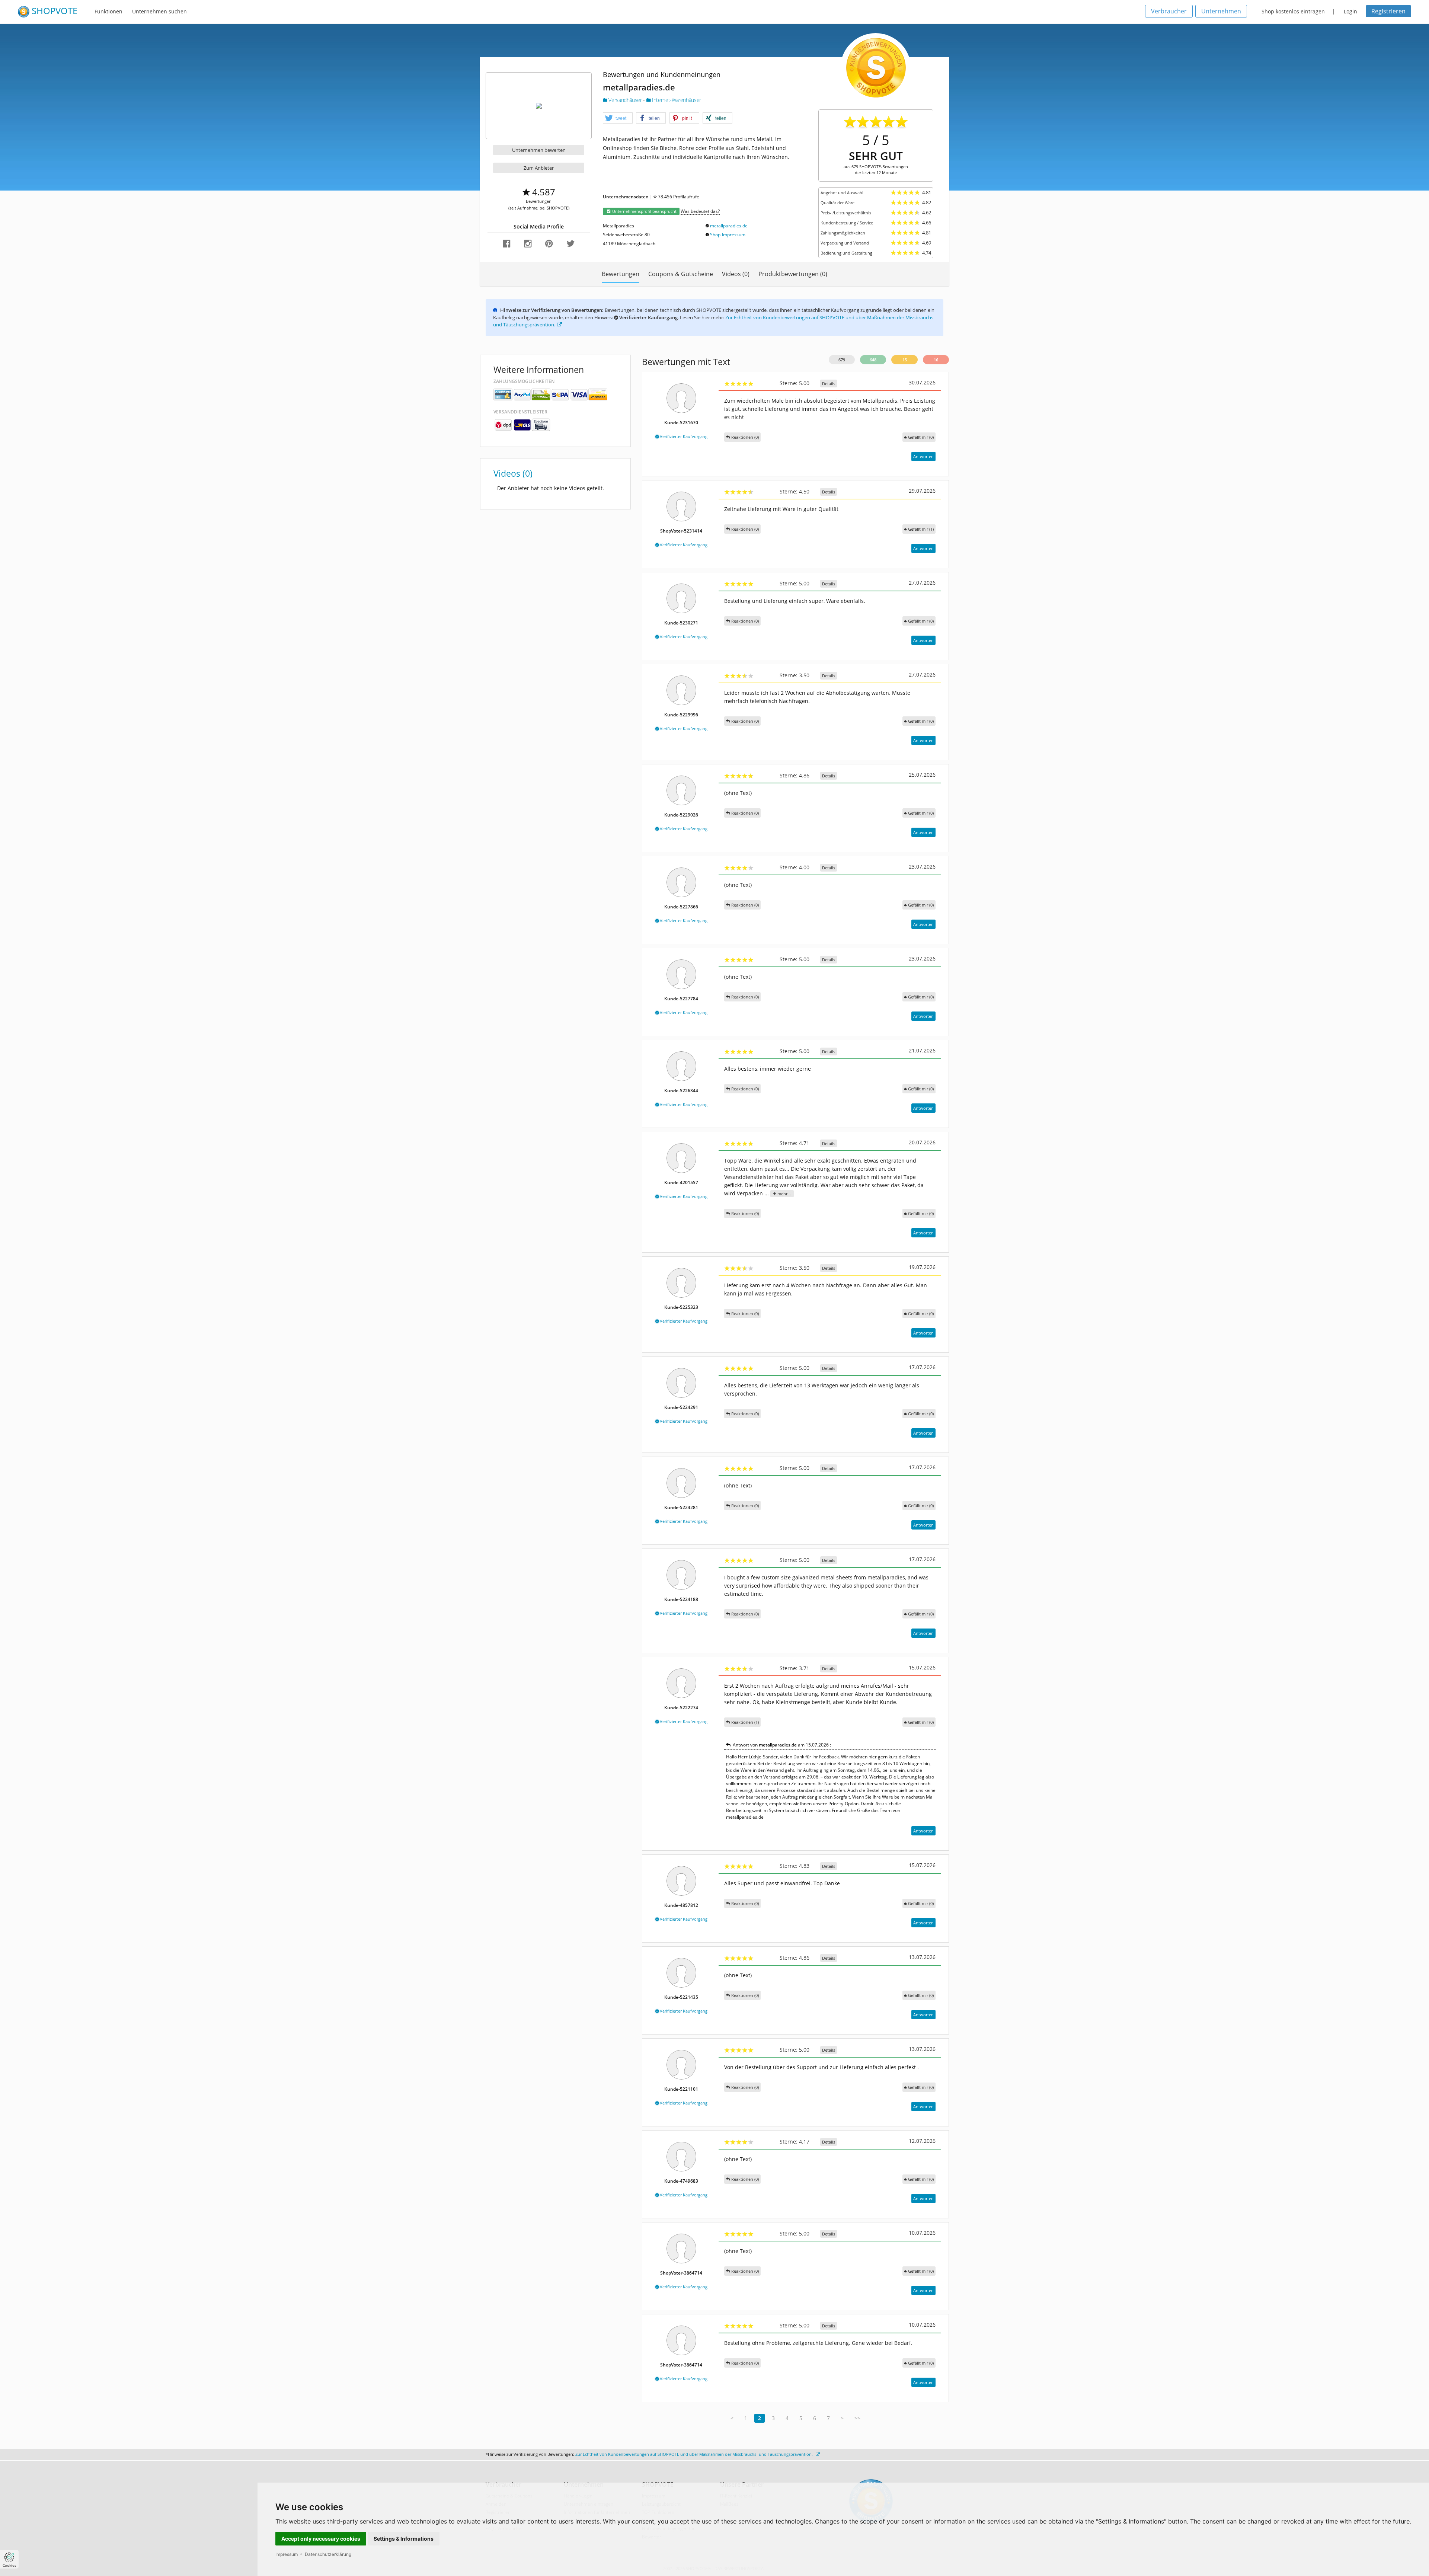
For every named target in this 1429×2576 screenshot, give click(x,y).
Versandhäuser (625, 100)
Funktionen (108, 11)
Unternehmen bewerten (539, 150)
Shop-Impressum (728, 235)
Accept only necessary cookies (321, 2539)
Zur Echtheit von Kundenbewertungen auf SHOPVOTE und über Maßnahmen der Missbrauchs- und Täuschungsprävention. (695, 2454)
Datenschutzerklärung (328, 2554)
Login (1350, 11)
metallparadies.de (729, 226)
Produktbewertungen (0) (793, 274)
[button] (618, 118)
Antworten (923, 456)
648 (873, 360)
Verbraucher (1169, 11)
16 (936, 360)
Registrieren (1388, 11)
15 (905, 360)
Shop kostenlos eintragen (1293, 11)
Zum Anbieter (539, 168)
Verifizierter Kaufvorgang (683, 436)
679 (842, 360)
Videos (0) (736, 274)
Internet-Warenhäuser (676, 100)
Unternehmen (1221, 11)
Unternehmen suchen (159, 11)
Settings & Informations (404, 2539)
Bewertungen (621, 274)
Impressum (287, 2554)
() (921, 437)
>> (857, 2418)
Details (829, 383)
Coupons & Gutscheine (681, 274)
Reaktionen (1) (744, 1722)
